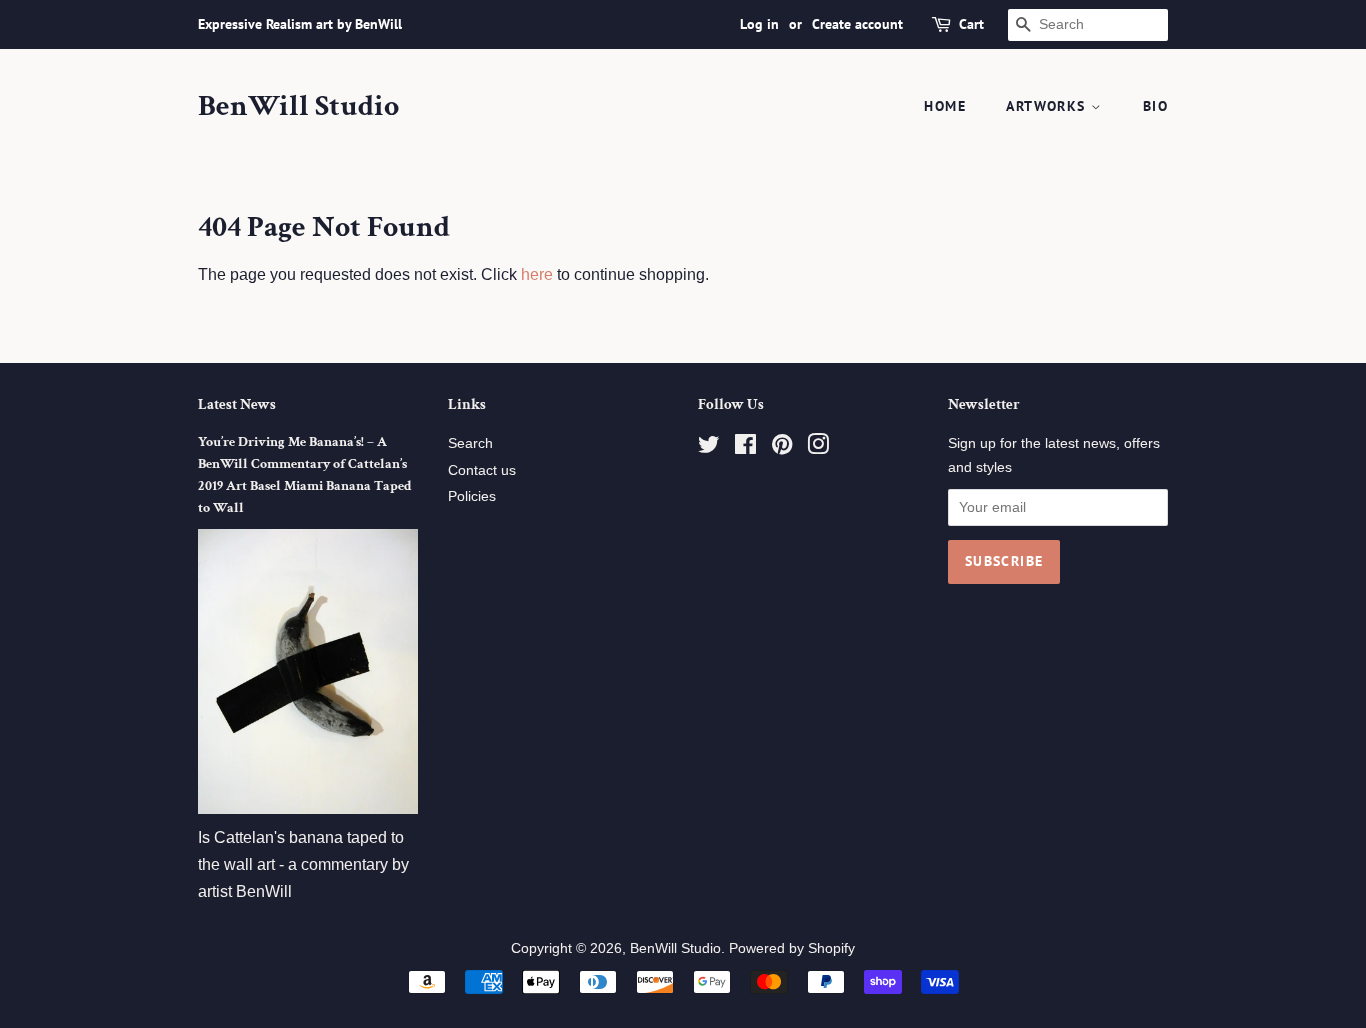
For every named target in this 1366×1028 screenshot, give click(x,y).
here (537, 274)
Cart (971, 24)
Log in (759, 24)
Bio (1155, 106)
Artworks (1048, 106)
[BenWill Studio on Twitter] (709, 448)
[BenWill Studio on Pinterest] (782, 448)
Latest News (237, 404)
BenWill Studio (298, 107)
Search (470, 443)
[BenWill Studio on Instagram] (818, 448)
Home (945, 106)
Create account (857, 24)
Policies (472, 496)
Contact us (482, 470)
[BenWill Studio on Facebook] (745, 448)
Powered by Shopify (792, 948)
